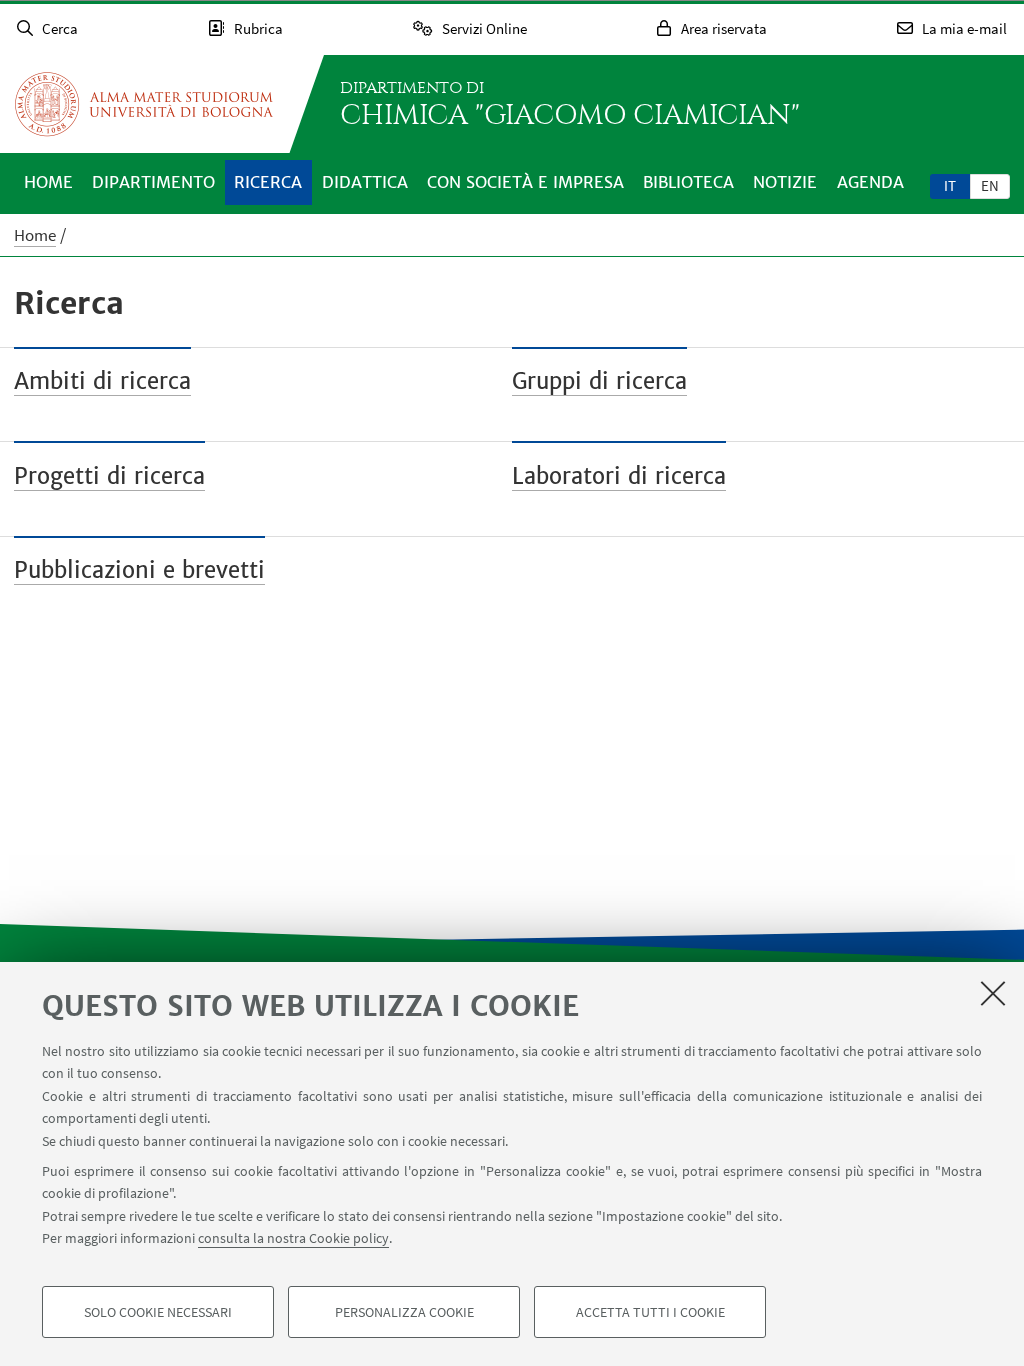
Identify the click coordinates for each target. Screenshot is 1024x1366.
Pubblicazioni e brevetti (139, 570)
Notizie (785, 182)
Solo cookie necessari (158, 1312)
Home (48, 182)
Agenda (870, 182)
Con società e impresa (525, 182)
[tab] (950, 185)
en (990, 185)
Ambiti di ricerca (102, 381)
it (950, 185)
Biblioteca (688, 182)
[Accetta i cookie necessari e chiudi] (993, 993)
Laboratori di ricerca (619, 476)
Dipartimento (153, 182)
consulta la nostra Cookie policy (293, 1238)
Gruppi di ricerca (599, 381)
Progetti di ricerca (109, 476)
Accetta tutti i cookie (650, 1312)
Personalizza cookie (404, 1312)
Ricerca (268, 182)
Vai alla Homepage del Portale (144, 104)
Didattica (365, 182)
